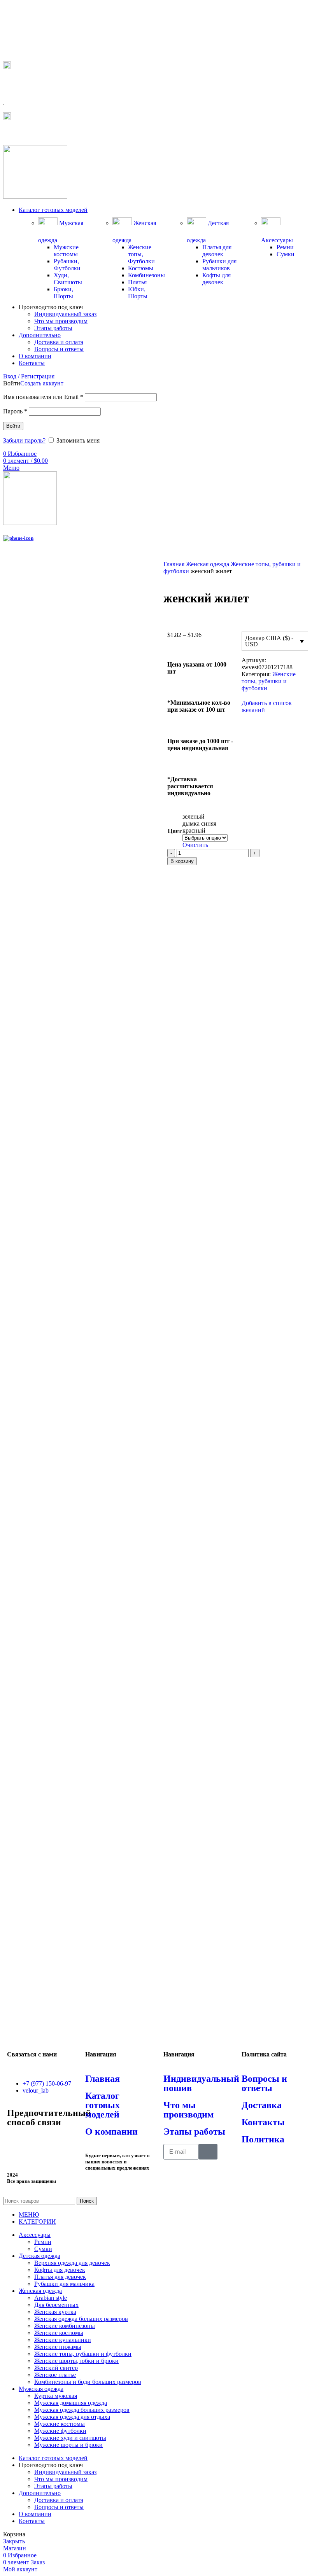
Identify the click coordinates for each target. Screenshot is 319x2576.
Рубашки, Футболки (67, 265)
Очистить (195, 845)
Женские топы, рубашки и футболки (269, 681)
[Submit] (208, 2152)
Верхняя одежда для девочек (72, 2263)
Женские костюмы (59, 2333)
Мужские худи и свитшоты (70, 2438)
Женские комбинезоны (65, 2326)
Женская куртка (55, 2312)
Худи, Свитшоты (68, 279)
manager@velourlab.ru (39, 133)
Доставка (262, 2105)
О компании (111, 2131)
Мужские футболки (60, 2431)
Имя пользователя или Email (43, 397)
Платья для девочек (217, 251)
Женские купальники (63, 2340)
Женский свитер (56, 2368)
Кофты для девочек (216, 279)
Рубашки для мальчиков (219, 265)
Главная (175, 564)
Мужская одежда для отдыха (72, 2417)
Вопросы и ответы (59, 349)
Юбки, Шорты (138, 293)
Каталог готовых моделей (103, 2105)
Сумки (286, 254)
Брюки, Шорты (63, 293)
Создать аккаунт (42, 383)
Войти (13, 426)
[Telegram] (17, 2144)
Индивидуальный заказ (65, 314)
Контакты (263, 2122)
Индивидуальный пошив (201, 2083)
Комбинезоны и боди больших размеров (88, 2382)
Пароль (15, 411)
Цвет (175, 831)
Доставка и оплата (59, 342)
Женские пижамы (58, 2347)
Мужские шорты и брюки (68, 2445)
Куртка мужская (56, 2396)
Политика (263, 2139)
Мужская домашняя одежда (71, 2403)
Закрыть (14, 2541)
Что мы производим (61, 321)
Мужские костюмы (66, 251)
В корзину (182, 861)
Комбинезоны (146, 275)
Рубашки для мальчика (64, 2284)
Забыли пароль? (24, 440)
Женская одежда (208, 564)
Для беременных (56, 2305)
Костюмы (141, 268)
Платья (137, 282)
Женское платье (55, 2375)
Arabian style (51, 2298)
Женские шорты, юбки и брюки (76, 2361)
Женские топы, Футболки (141, 254)
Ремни (285, 247)
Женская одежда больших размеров (81, 2319)
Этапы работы (53, 328)
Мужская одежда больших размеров (82, 2410)
